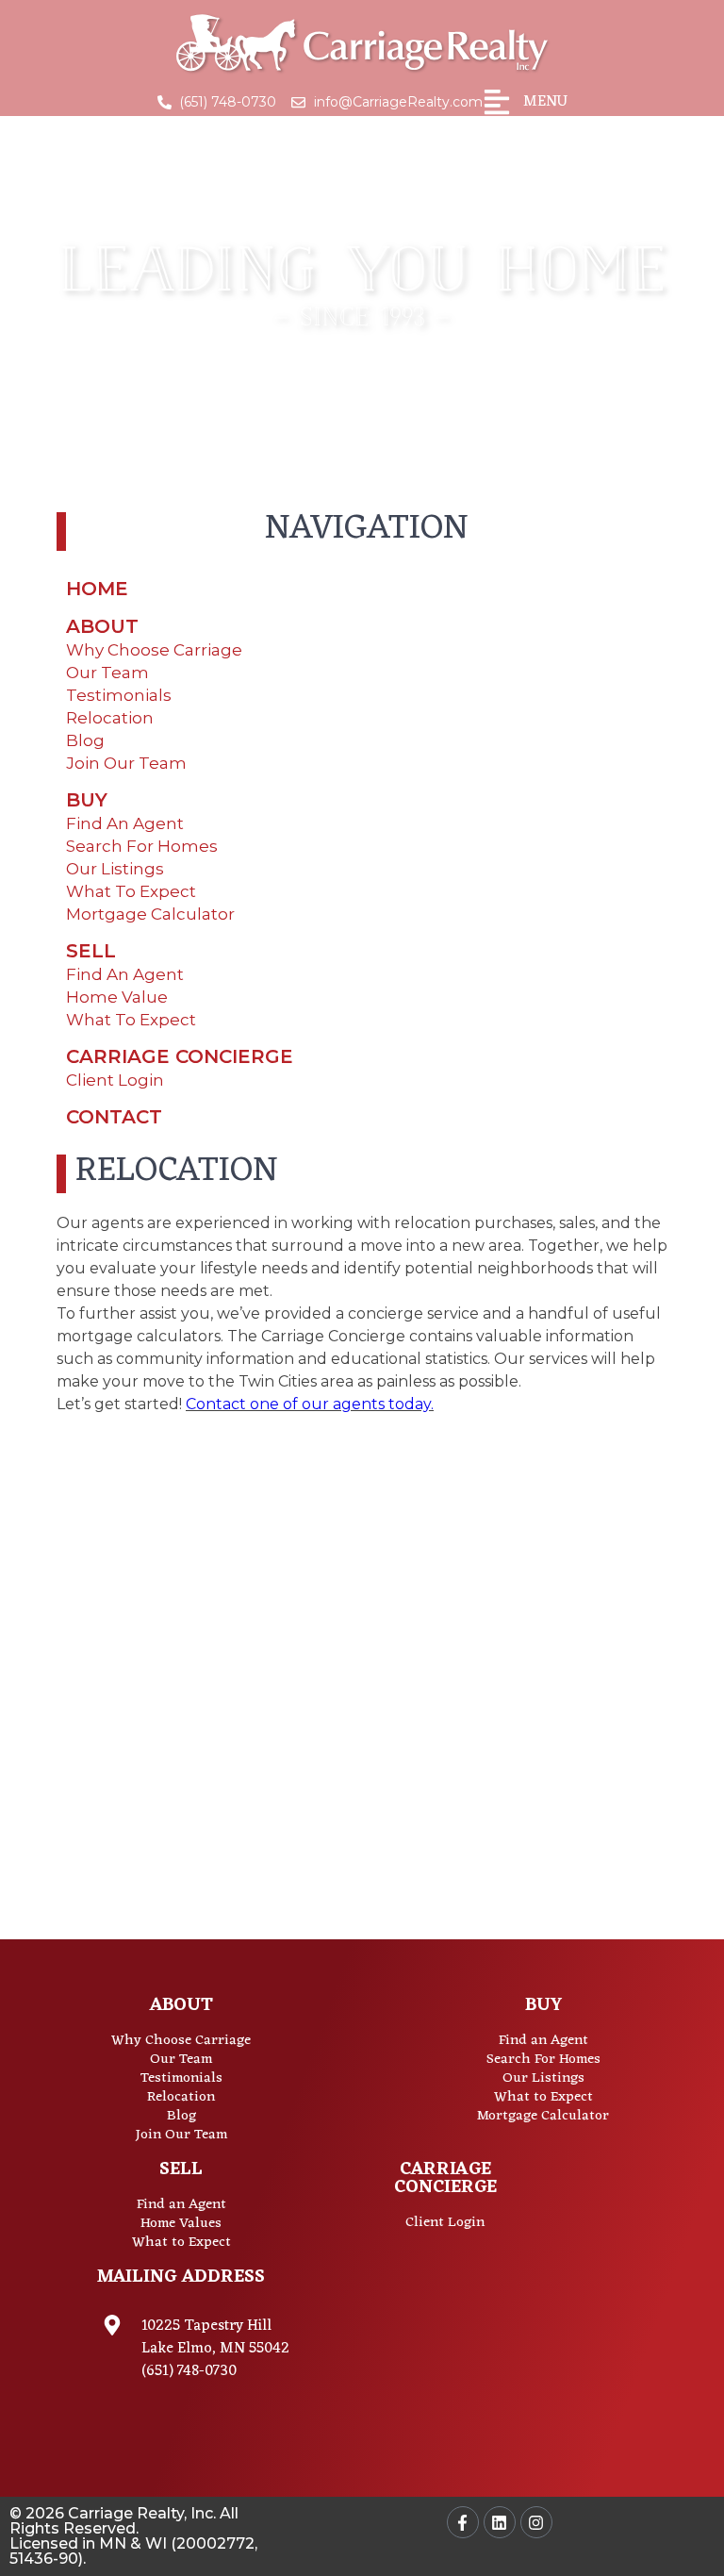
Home (97, 589)
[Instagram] (536, 2522)
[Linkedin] (500, 2522)
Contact (114, 1117)
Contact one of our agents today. (310, 1404)
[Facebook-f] (463, 2522)
